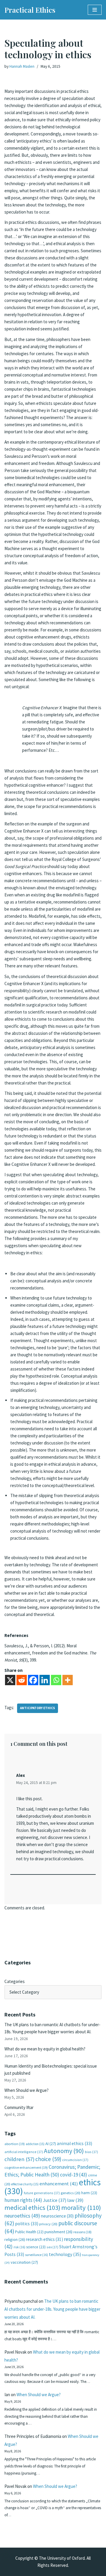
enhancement (59, 2184)
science (36, 2247)
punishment (58, 2232)
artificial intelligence (24, 2152)
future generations (42, 2193)
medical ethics (32, 2207)
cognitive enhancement (26, 2167)
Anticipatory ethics (38, 1708)
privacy (48, 2224)
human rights (23, 2200)
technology (65, 2254)
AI (51, 2144)
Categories (15, 1981)
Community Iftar (19, 2107)
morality (81, 2207)
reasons (82, 2232)
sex (52, 2247)
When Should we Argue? (26, 2090)
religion (15, 2239)
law (75, 2200)
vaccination (24, 2262)
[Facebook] (33, 1680)
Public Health (29, 2232)
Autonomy (64, 2151)
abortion (15, 2144)
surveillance (37, 2255)
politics (27, 2224)
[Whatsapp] (56, 1680)
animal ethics (74, 2143)
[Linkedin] (45, 1680)
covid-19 (74, 2175)
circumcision (75, 2160)
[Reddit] (22, 1680)
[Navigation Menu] (95, 10)
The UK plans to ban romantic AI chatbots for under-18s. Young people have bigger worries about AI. (52, 2309)
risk (19, 2247)
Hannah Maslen (22, 66)
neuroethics (22, 2216)
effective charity (25, 2184)
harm (89, 2193)
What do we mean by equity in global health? (45, 2049)
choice (48, 2159)
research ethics (44, 2239)
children (19, 2159)
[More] (68, 1680)
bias (91, 2152)
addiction (35, 2144)
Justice (55, 2200)
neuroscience (57, 2216)
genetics (71, 2193)
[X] (10, 1680)
